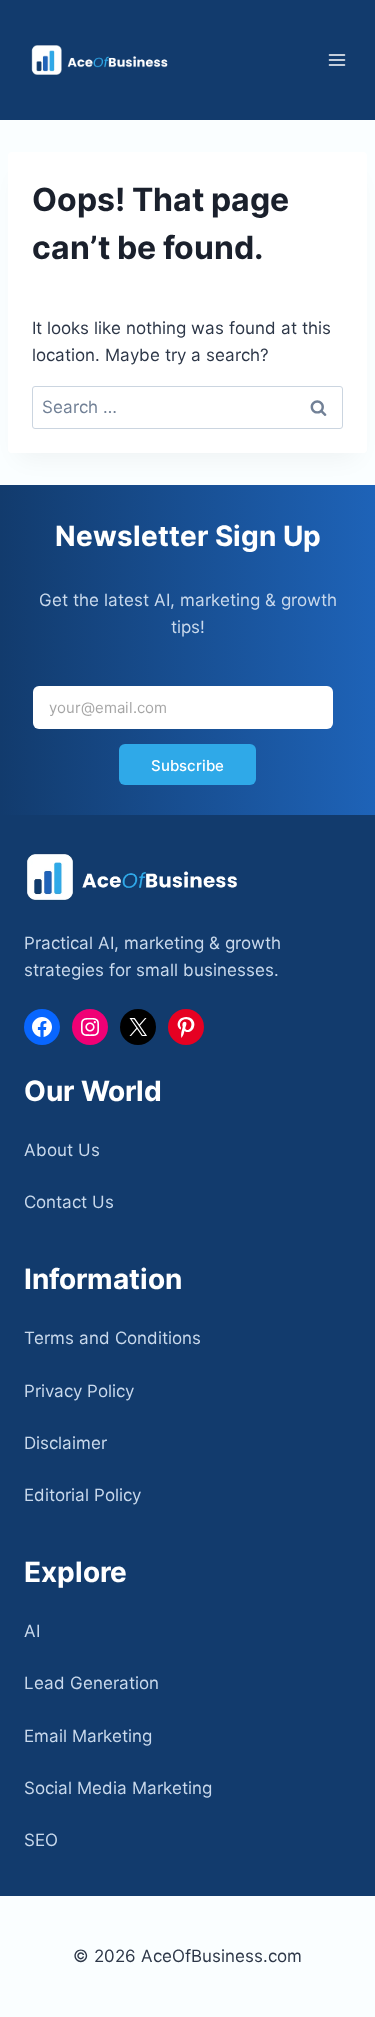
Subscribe (187, 765)
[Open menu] (336, 59)
